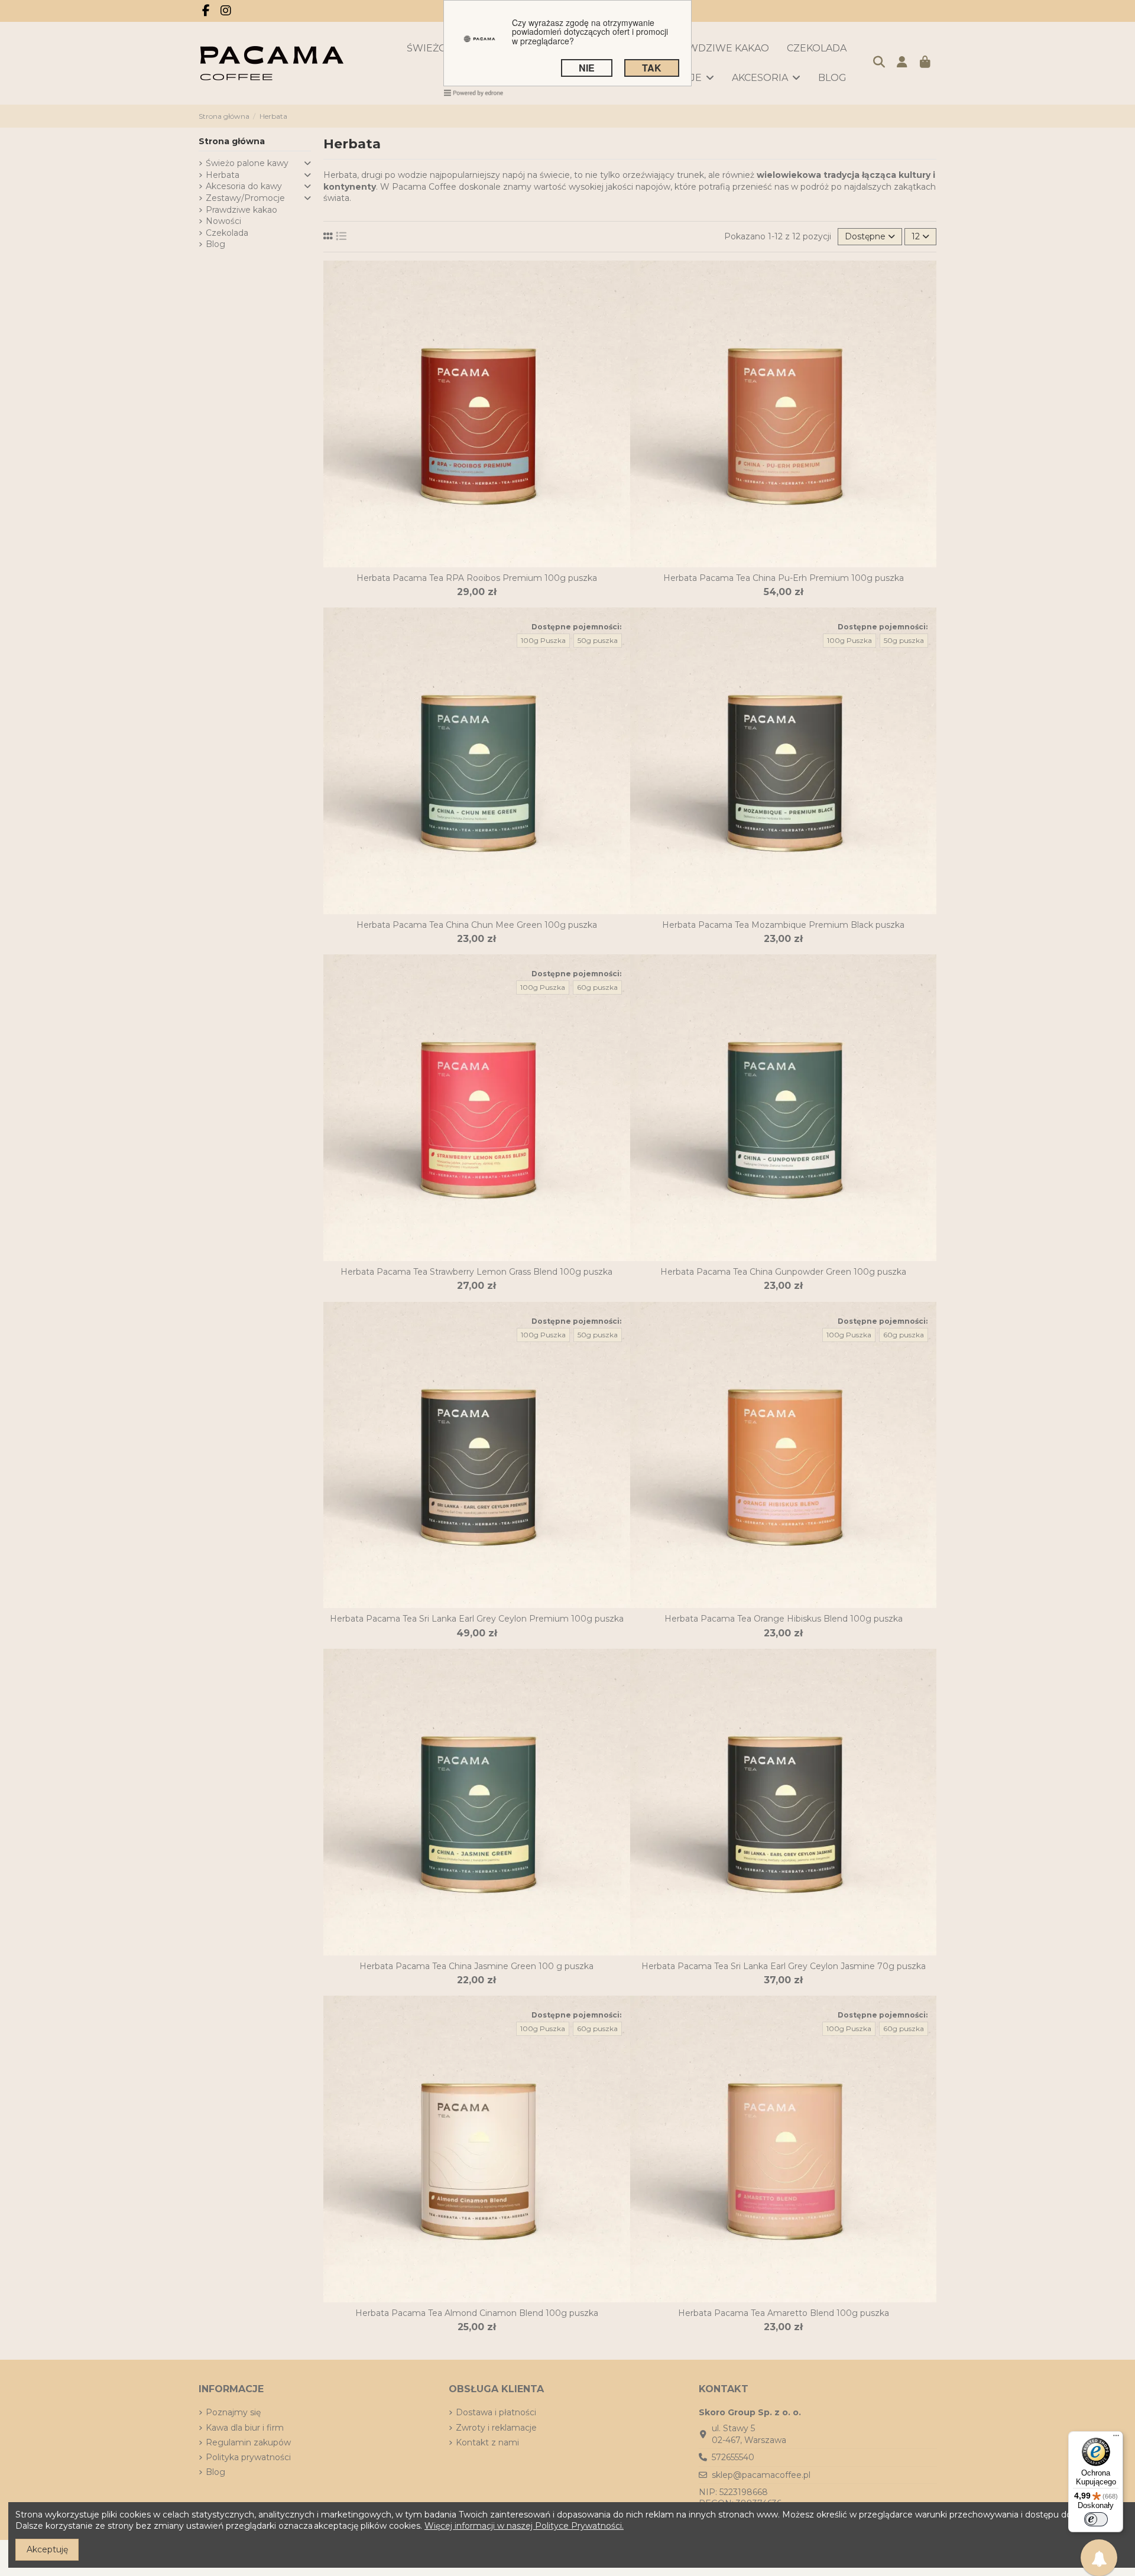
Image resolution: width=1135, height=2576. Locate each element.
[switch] (1096, 2519)
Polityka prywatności (248, 2457)
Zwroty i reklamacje (496, 2428)
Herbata (223, 175)
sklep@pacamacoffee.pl (761, 2475)
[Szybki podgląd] (485, 563)
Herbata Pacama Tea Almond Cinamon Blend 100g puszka (477, 2313)
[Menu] (1116, 2438)
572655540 (733, 2457)
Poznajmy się (233, 2412)
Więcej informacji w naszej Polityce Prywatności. (524, 2526)
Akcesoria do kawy (244, 186)
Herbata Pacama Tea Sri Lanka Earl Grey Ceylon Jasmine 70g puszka (784, 1966)
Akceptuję (47, 2549)
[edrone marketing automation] (474, 92)
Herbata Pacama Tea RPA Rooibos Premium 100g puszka (477, 578)
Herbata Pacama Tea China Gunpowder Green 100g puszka (783, 1272)
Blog (215, 244)
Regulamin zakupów (248, 2442)
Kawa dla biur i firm (245, 2428)
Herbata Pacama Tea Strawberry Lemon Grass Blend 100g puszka (476, 1272)
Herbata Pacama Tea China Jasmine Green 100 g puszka (476, 1966)
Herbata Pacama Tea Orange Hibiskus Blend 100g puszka (784, 1619)
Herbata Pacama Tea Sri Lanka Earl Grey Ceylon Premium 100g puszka (477, 1619)
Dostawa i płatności (496, 2412)
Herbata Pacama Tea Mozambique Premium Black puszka (783, 925)
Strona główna (232, 141)
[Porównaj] (468, 563)
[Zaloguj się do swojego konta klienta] (902, 63)
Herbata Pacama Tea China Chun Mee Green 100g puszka (477, 925)
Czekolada (227, 233)
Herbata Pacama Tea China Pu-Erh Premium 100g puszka (784, 578)
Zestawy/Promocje (245, 198)
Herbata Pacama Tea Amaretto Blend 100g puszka (784, 2313)
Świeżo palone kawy (247, 163)
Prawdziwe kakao (241, 210)
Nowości (223, 221)
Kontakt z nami (487, 2442)
